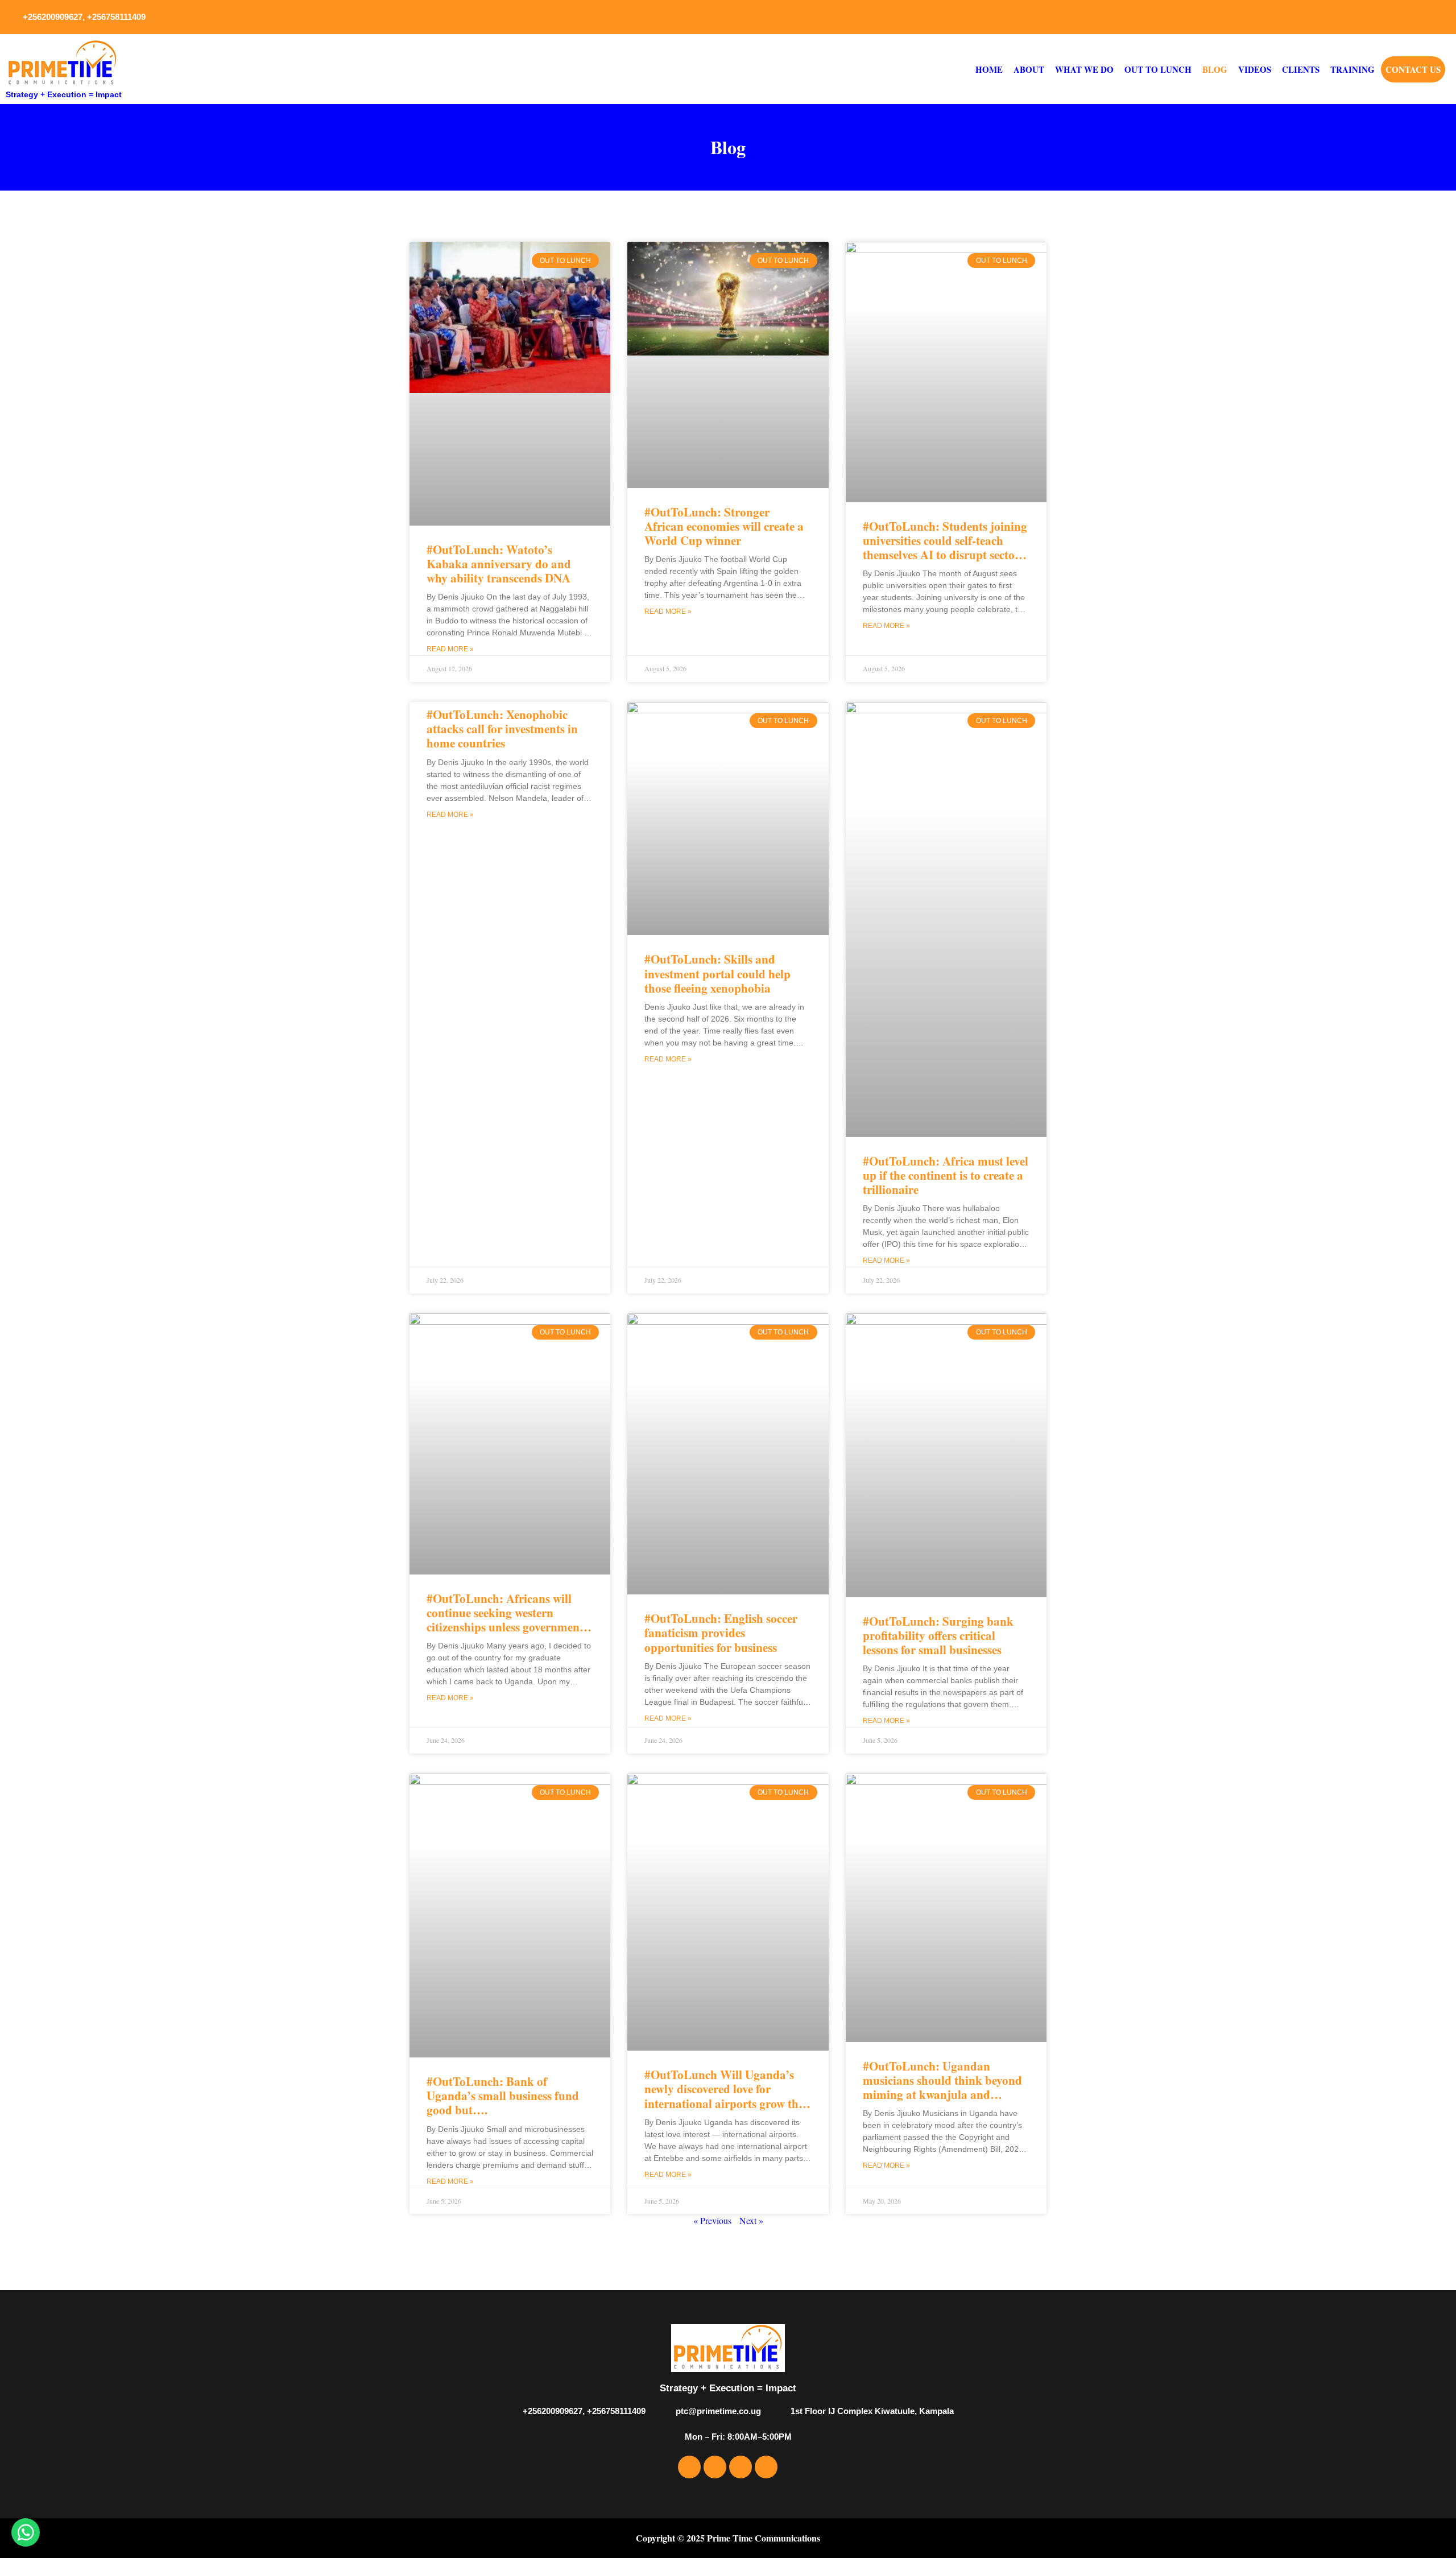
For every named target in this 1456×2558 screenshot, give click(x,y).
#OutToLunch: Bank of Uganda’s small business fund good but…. (503, 2096)
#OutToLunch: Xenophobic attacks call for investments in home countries (502, 729)
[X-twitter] (1388, 17)
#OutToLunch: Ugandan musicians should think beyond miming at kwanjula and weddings (942, 2088)
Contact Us (1413, 69)
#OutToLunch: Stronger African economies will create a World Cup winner (724, 526)
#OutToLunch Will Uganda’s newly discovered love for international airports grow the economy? (724, 2096)
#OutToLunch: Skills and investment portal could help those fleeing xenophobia (717, 973)
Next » (751, 2220)
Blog (1215, 69)
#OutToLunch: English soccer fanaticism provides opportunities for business (721, 1633)
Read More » (450, 649)
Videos (1255, 69)
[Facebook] (1362, 17)
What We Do (1084, 69)
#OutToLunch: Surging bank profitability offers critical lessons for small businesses (938, 1635)
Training (1352, 69)
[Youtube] (1413, 17)
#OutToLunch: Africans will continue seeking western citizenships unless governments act (507, 1620)
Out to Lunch (1158, 69)
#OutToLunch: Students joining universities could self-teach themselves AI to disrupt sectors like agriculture (945, 548)
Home (989, 69)
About (1029, 69)
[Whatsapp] (1439, 17)
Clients (1301, 69)
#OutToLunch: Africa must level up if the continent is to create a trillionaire (946, 1175)
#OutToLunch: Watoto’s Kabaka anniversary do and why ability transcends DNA (499, 564)
